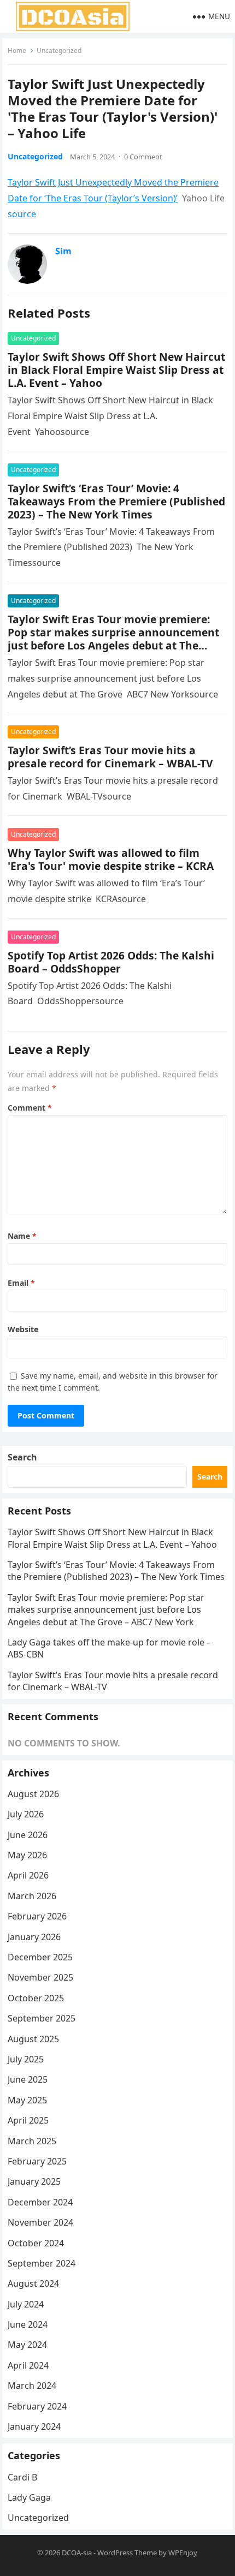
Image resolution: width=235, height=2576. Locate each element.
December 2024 (40, 2202)
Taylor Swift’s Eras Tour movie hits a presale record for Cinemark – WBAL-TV (110, 757)
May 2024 (27, 2345)
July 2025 (26, 2059)
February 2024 (37, 2406)
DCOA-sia (77, 2553)
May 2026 (27, 1855)
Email (21, 1283)
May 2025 (27, 2100)
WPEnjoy (183, 2553)
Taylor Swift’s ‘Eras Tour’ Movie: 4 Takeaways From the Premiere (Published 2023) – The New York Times (116, 501)
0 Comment (143, 157)
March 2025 (32, 2141)
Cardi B (22, 2477)
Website (23, 1329)
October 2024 (36, 2243)
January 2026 (34, 1937)
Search (22, 1457)
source (22, 214)
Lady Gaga (29, 2497)
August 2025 (33, 2039)
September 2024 (42, 2263)
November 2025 (40, 1977)
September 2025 (42, 2018)
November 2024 (40, 2222)
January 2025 (34, 2181)
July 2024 (26, 2304)
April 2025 (28, 2120)
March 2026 (32, 1896)
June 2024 (28, 2324)
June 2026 (28, 1835)
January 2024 (34, 2426)
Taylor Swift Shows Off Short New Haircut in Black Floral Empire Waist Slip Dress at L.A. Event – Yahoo (116, 370)
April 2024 (28, 2365)
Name (22, 1236)
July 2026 (26, 1814)
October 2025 (36, 1998)
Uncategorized (59, 50)
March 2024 (32, 2386)
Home (17, 50)
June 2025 (28, 2079)
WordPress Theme (127, 2553)
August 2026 (33, 1794)
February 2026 (37, 1916)
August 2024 (33, 2283)
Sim (63, 251)
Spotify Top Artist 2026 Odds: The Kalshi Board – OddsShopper (111, 962)
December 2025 (40, 1957)
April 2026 (28, 1875)
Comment (30, 1108)
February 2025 (37, 2161)
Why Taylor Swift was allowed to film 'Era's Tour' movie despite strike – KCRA (111, 859)
